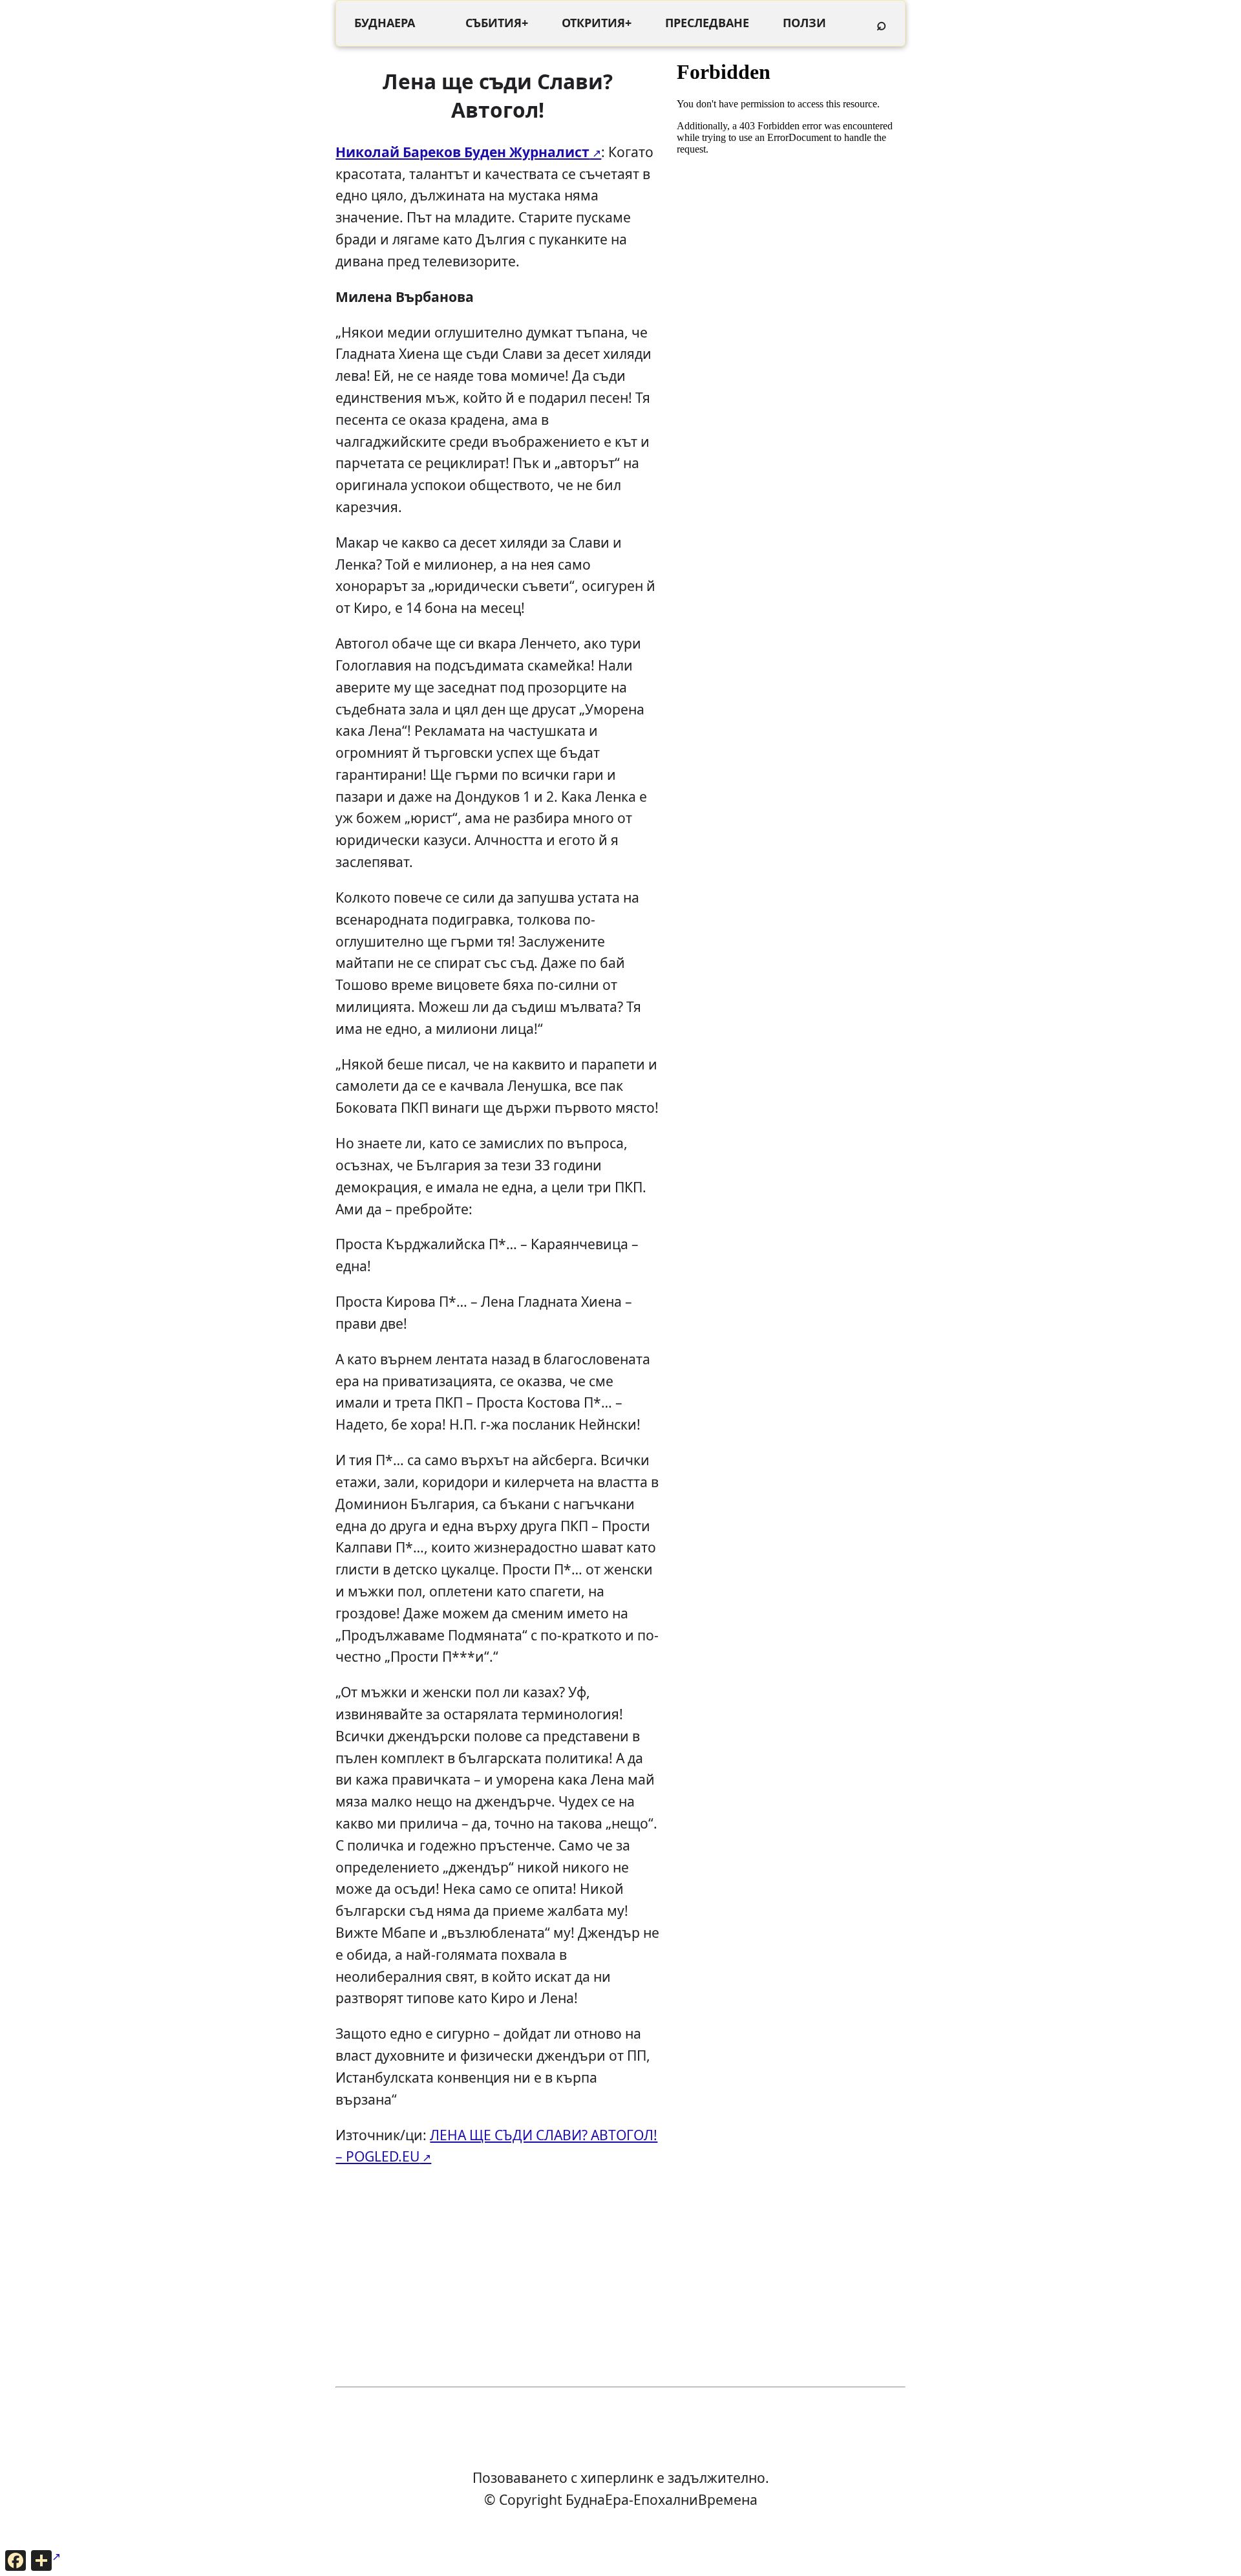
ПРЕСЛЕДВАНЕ (707, 23)
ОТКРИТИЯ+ (597, 23)
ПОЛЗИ (804, 23)
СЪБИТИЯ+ (497, 23)
